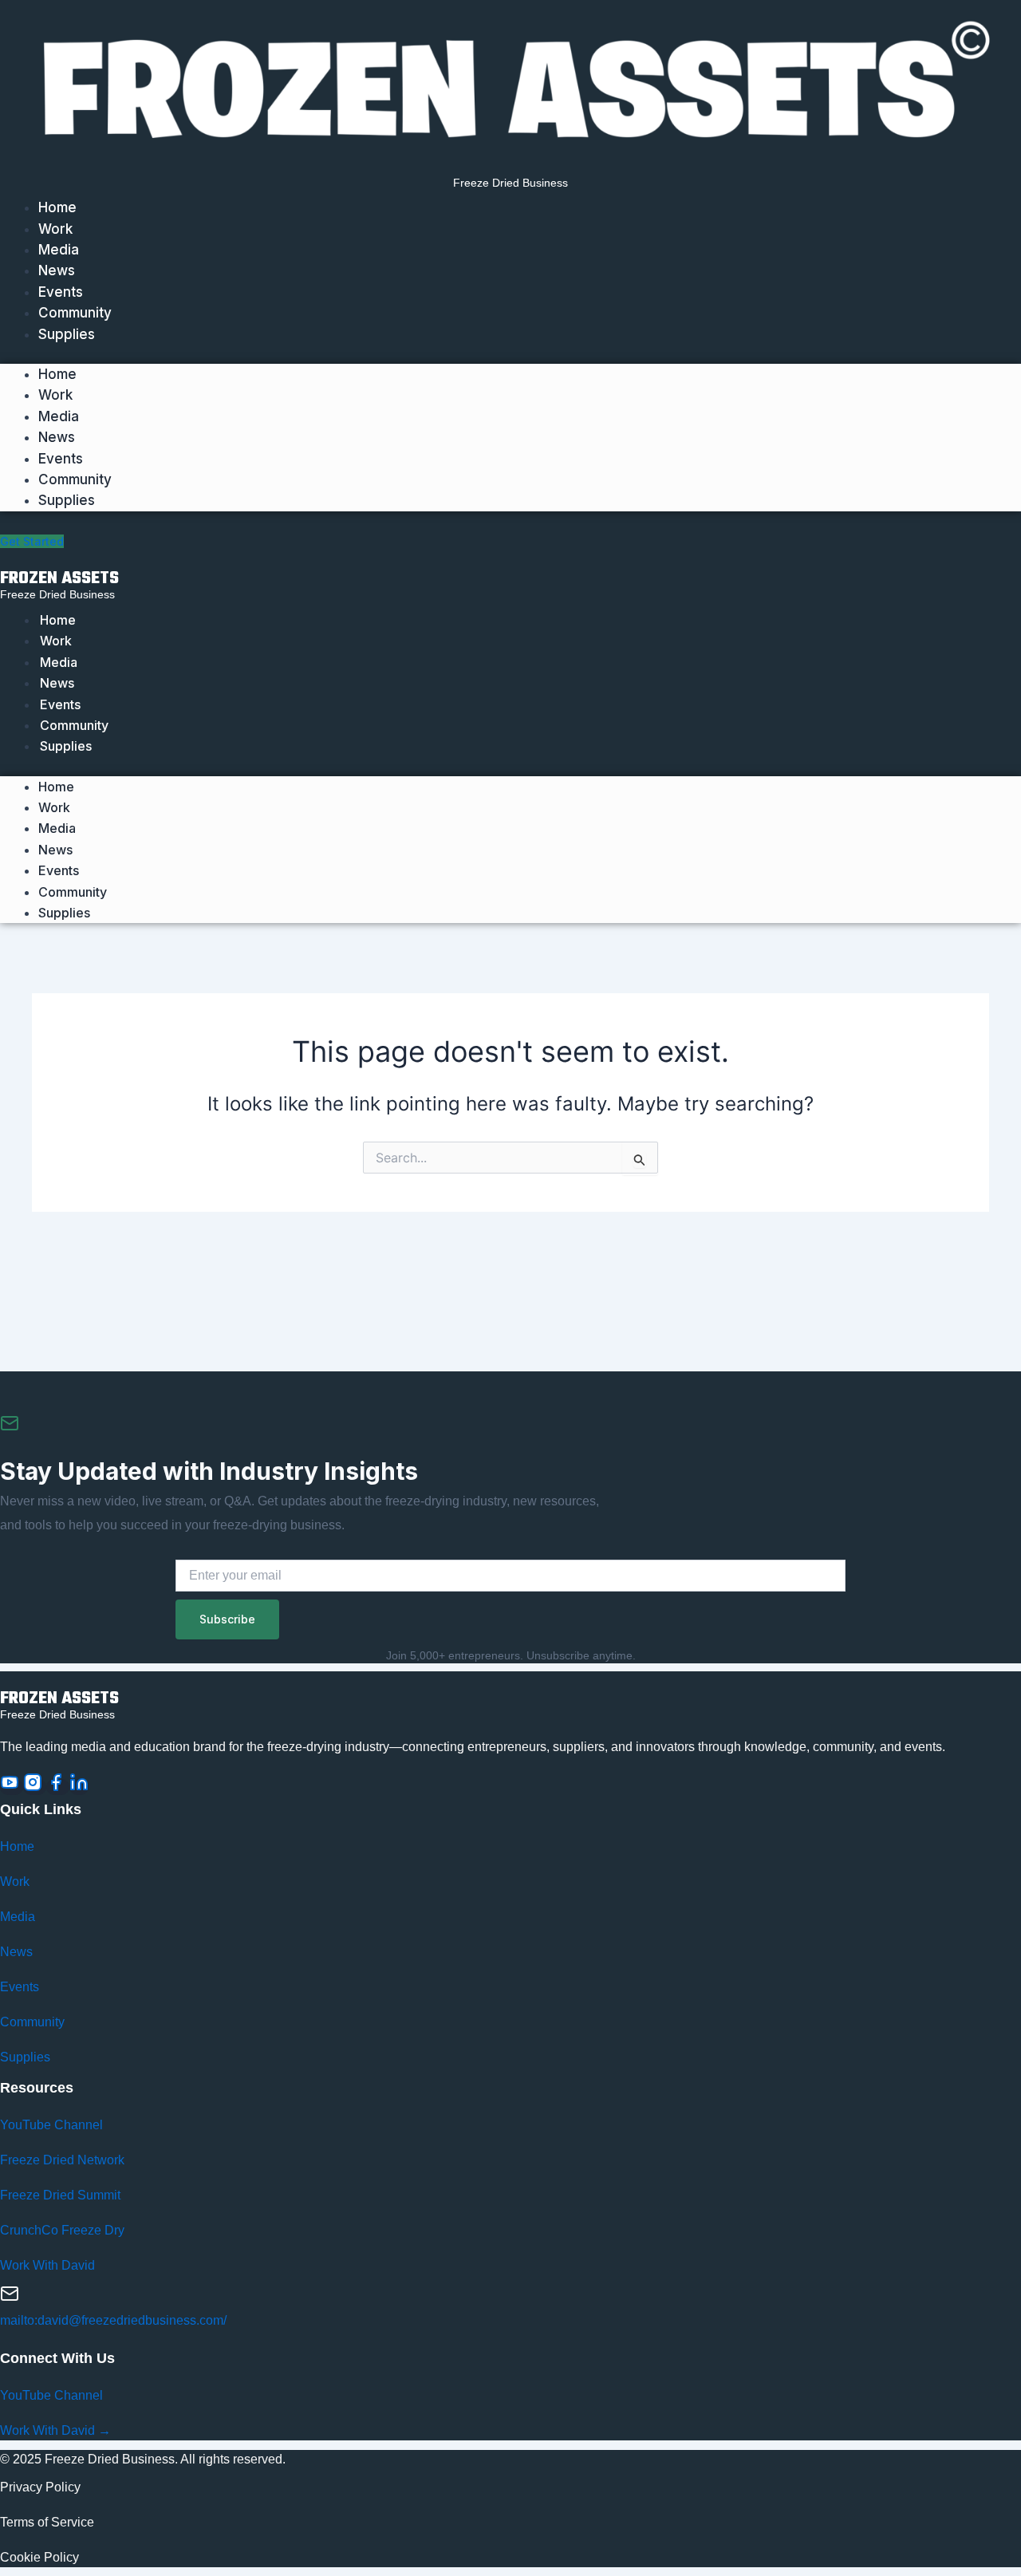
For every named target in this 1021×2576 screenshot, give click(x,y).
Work (55, 229)
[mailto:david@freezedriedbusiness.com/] (10, 2298)
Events (61, 292)
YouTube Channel (51, 2125)
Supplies (67, 334)
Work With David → (55, 2430)
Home (57, 207)
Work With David (47, 2265)
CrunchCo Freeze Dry (62, 2230)
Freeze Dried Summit (60, 2195)
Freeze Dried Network (62, 2160)
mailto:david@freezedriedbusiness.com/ (113, 2320)
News (57, 270)
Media (59, 250)
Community (75, 313)
